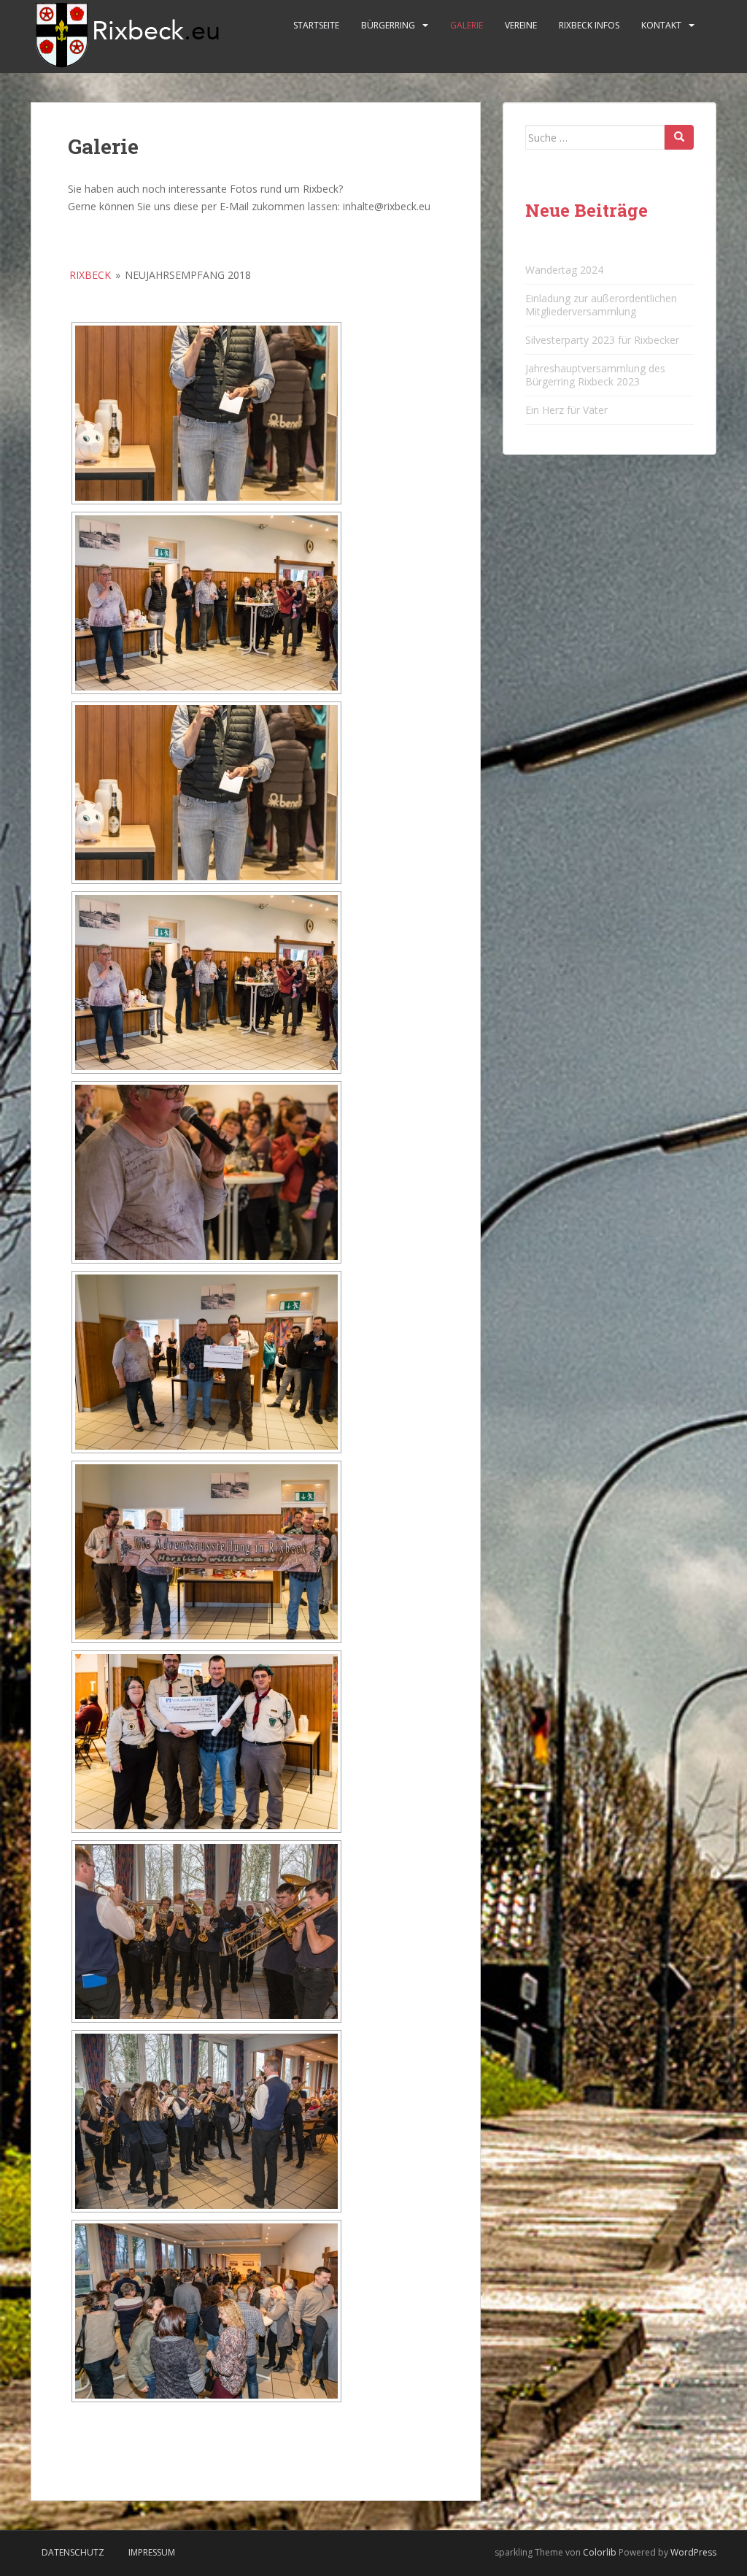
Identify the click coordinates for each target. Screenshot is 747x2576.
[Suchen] (679, 137)
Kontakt (661, 25)
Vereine (521, 25)
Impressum (152, 2552)
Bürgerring (388, 25)
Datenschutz (73, 2552)
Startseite (316, 25)
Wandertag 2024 (564, 270)
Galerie (467, 25)
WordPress (693, 2552)
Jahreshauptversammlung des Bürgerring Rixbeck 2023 (595, 375)
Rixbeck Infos (589, 25)
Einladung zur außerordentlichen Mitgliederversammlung (601, 305)
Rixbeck (90, 275)
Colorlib (600, 2552)
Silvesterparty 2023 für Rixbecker (602, 340)
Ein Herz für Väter (566, 410)
